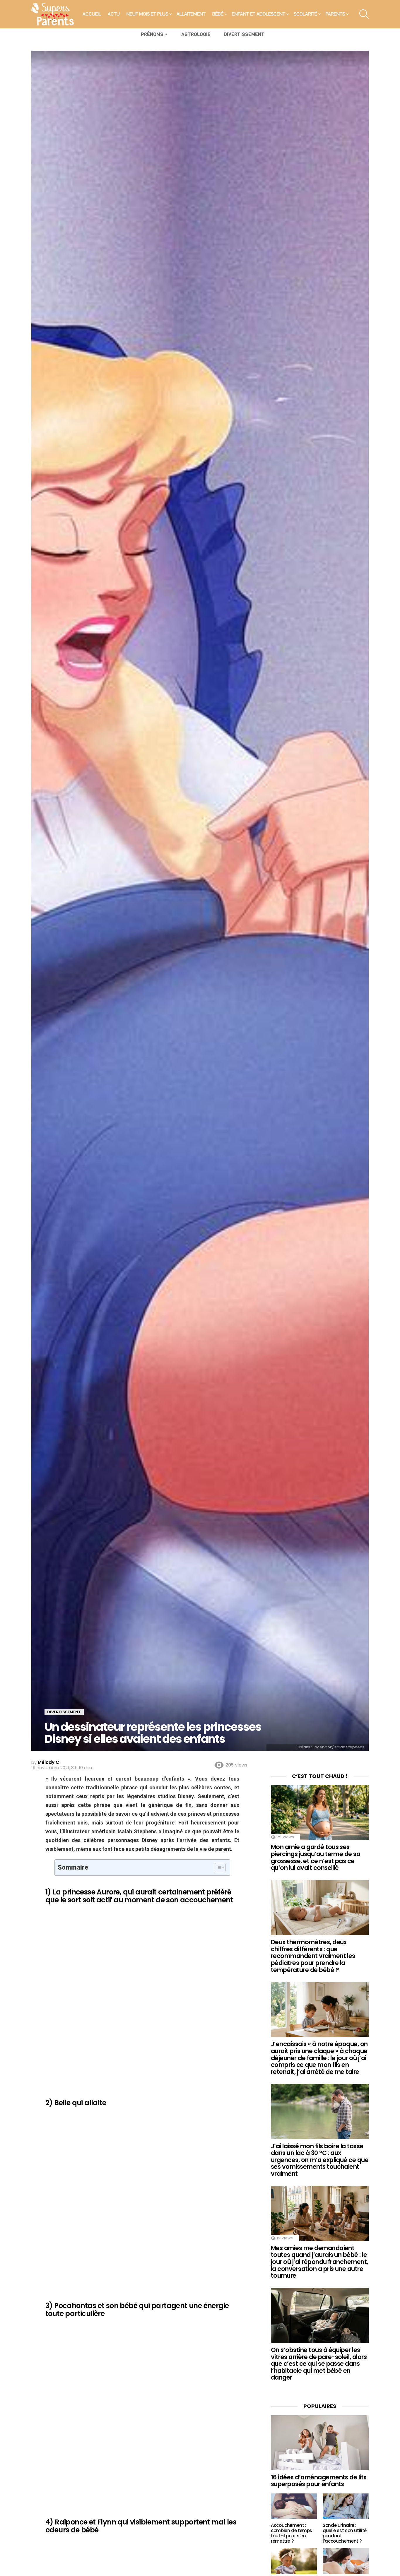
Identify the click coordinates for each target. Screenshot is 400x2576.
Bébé (218, 14)
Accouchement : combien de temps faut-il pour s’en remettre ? (292, 2533)
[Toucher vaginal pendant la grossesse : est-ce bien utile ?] (346, 2561)
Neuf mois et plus (147, 14)
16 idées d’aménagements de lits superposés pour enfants (319, 2481)
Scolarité (305, 14)
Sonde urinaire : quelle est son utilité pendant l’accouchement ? (345, 2533)
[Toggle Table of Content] (217, 1868)
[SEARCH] (364, 14)
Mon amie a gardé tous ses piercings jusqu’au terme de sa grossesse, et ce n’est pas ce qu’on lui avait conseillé (316, 1857)
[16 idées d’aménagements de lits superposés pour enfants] (320, 2443)
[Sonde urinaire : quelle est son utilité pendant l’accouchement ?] (346, 2506)
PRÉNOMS (152, 34)
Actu (114, 14)
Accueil (92, 14)
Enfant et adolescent (259, 14)
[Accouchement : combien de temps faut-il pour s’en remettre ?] (294, 2506)
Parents (335, 14)
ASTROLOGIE (196, 34)
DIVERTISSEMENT (244, 34)
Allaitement (191, 14)
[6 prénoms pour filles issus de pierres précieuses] (294, 2561)
